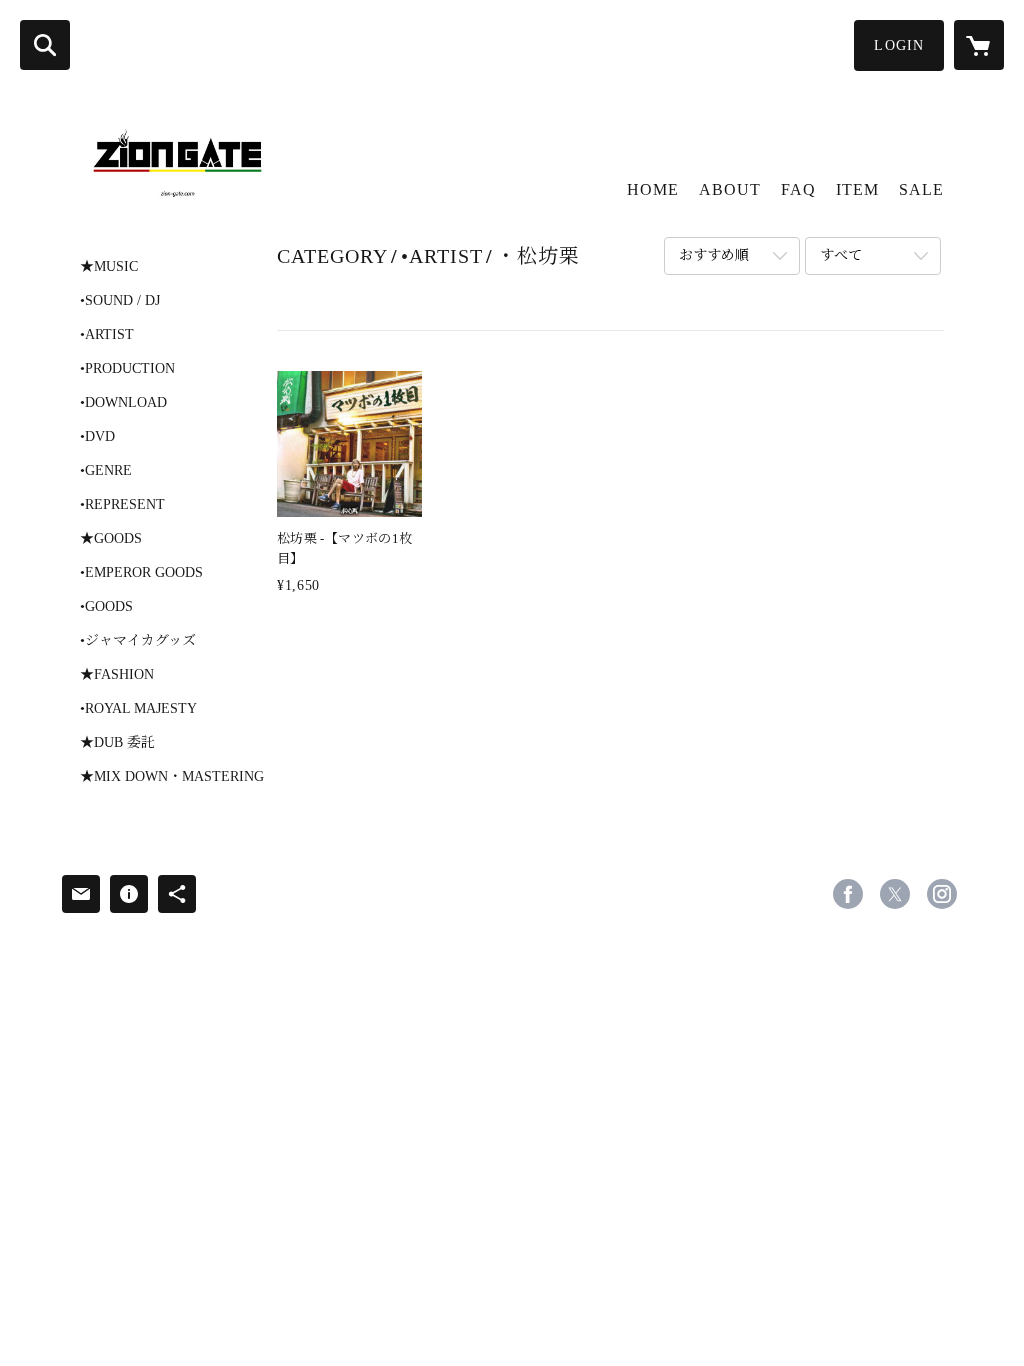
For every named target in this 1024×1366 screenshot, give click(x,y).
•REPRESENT (122, 505)
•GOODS (106, 607)
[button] (899, 45)
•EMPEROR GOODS (141, 573)
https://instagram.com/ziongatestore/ (942, 894)
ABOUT (730, 189)
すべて (841, 255)
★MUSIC (109, 267)
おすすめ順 (714, 255)
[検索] (45, 45)
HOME (653, 189)
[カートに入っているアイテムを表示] (979, 45)
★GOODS (111, 539)
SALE (921, 189)
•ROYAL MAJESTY (138, 709)
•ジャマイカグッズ (138, 641)
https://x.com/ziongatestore (895, 894)
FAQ (798, 189)
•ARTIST (107, 335)
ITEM (857, 189)
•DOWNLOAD (123, 403)
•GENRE (106, 471)
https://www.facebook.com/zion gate (848, 894)
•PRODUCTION (127, 369)
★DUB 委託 (117, 743)
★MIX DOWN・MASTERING (172, 777)
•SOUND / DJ (120, 301)
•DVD (97, 437)
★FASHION (117, 675)
